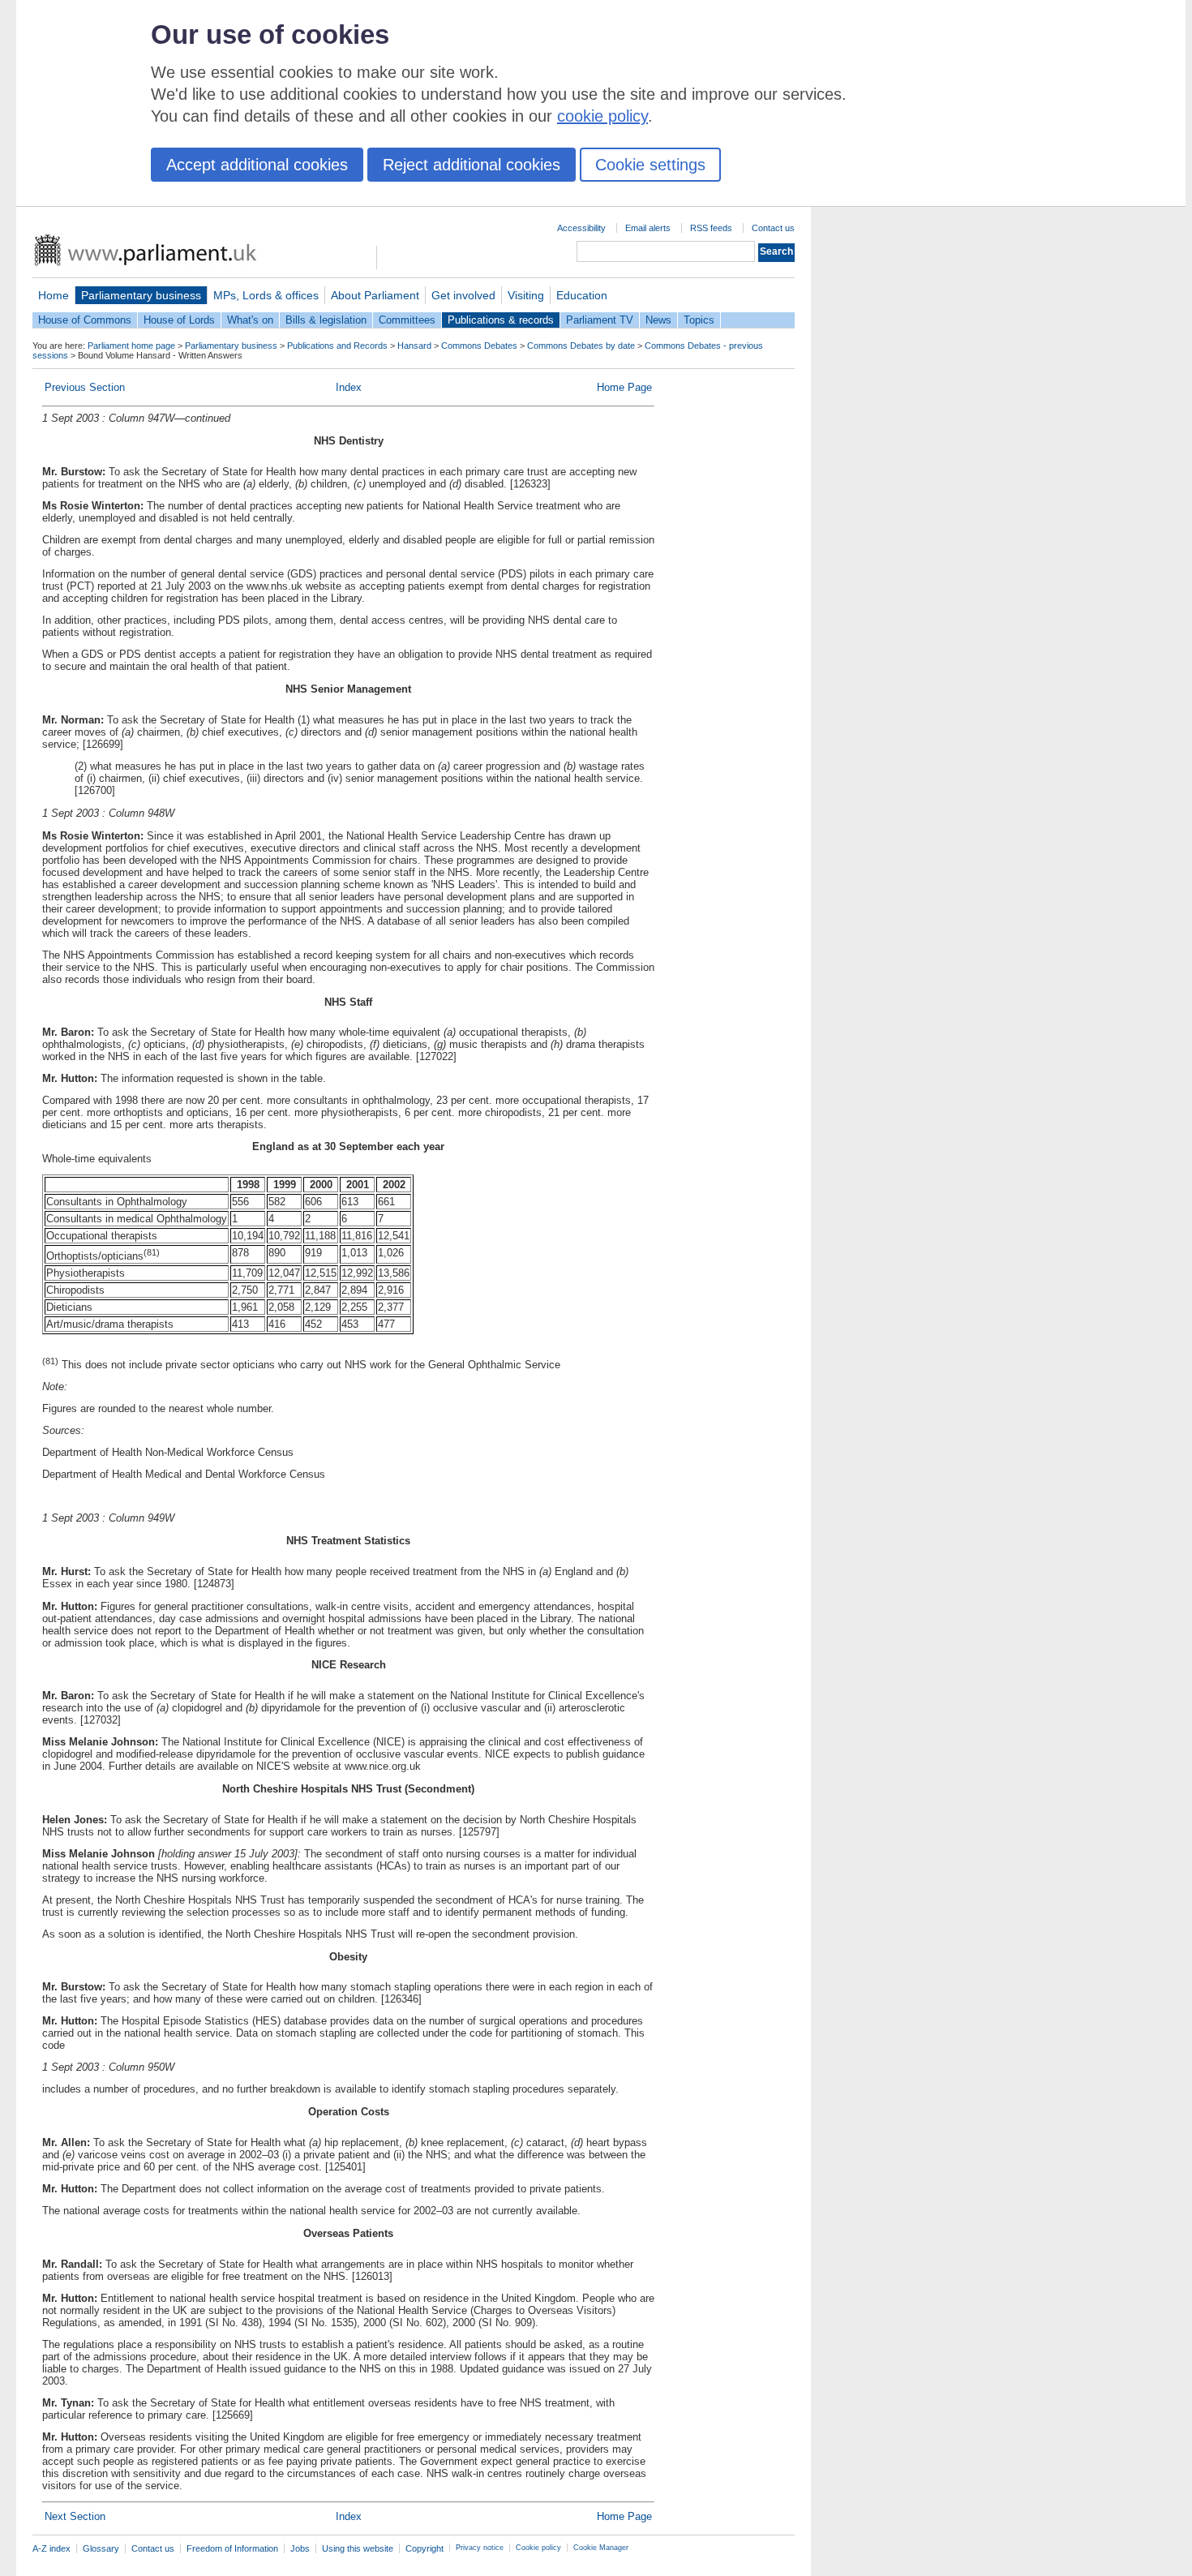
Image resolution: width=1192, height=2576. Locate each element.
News (658, 320)
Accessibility (581, 228)
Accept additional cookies (257, 165)
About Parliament (375, 295)
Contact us (773, 228)
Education (582, 295)
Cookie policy (538, 2548)
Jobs (300, 2548)
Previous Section (85, 387)
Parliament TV (600, 320)
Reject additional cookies (472, 165)
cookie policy (602, 116)
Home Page (624, 387)
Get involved (463, 295)
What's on (250, 320)
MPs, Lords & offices (266, 295)
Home (54, 295)
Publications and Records (337, 346)
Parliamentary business (141, 295)
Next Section (75, 2516)
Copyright (424, 2548)
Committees (407, 320)
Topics (699, 320)
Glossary (101, 2548)
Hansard (414, 346)
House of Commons (85, 320)
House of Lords (179, 320)
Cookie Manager (601, 2548)
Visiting (526, 295)
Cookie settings (650, 165)
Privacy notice (480, 2548)
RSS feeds (711, 228)
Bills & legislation (326, 320)
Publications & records (501, 320)
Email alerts (648, 228)
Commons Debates (479, 346)
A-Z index (51, 2548)
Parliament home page (131, 346)
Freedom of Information (232, 2548)
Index (349, 387)
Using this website (358, 2548)
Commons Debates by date (581, 346)
